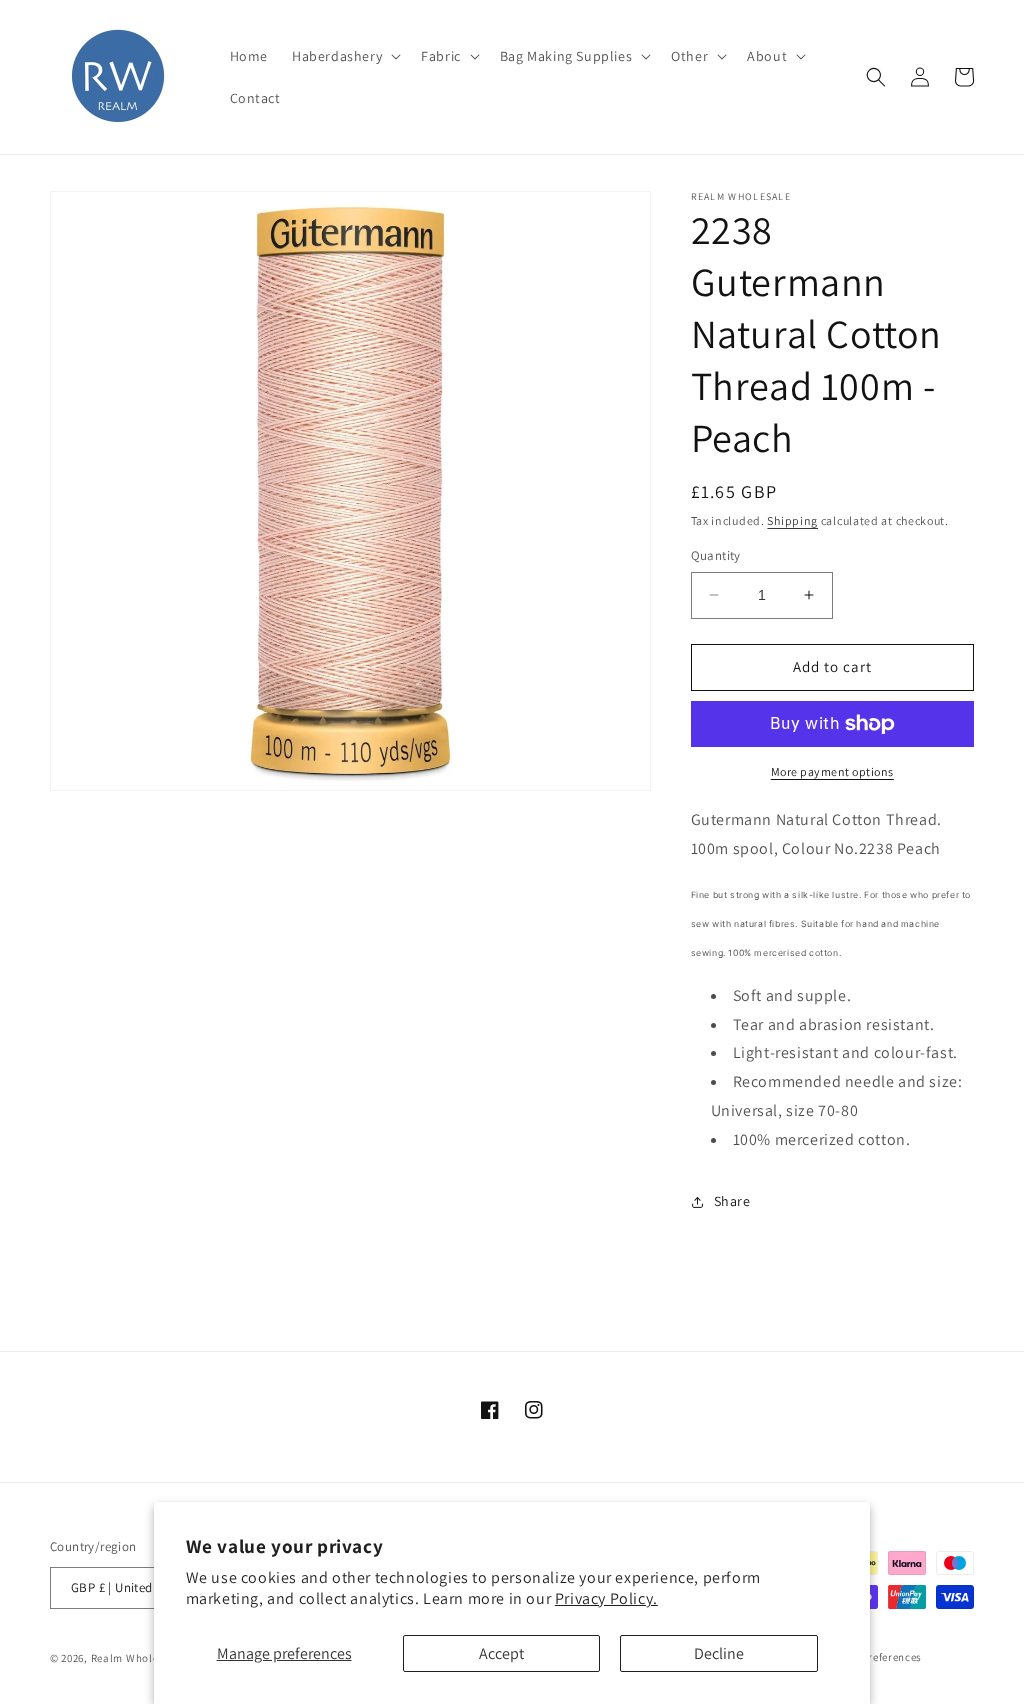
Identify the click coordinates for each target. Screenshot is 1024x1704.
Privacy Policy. (606, 1598)
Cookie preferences (873, 1657)
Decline (719, 1653)
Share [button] (732, 1201)
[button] (344, 56)
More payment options (832, 771)
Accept (501, 1653)
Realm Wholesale (137, 1658)
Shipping (792, 520)
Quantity (716, 555)
